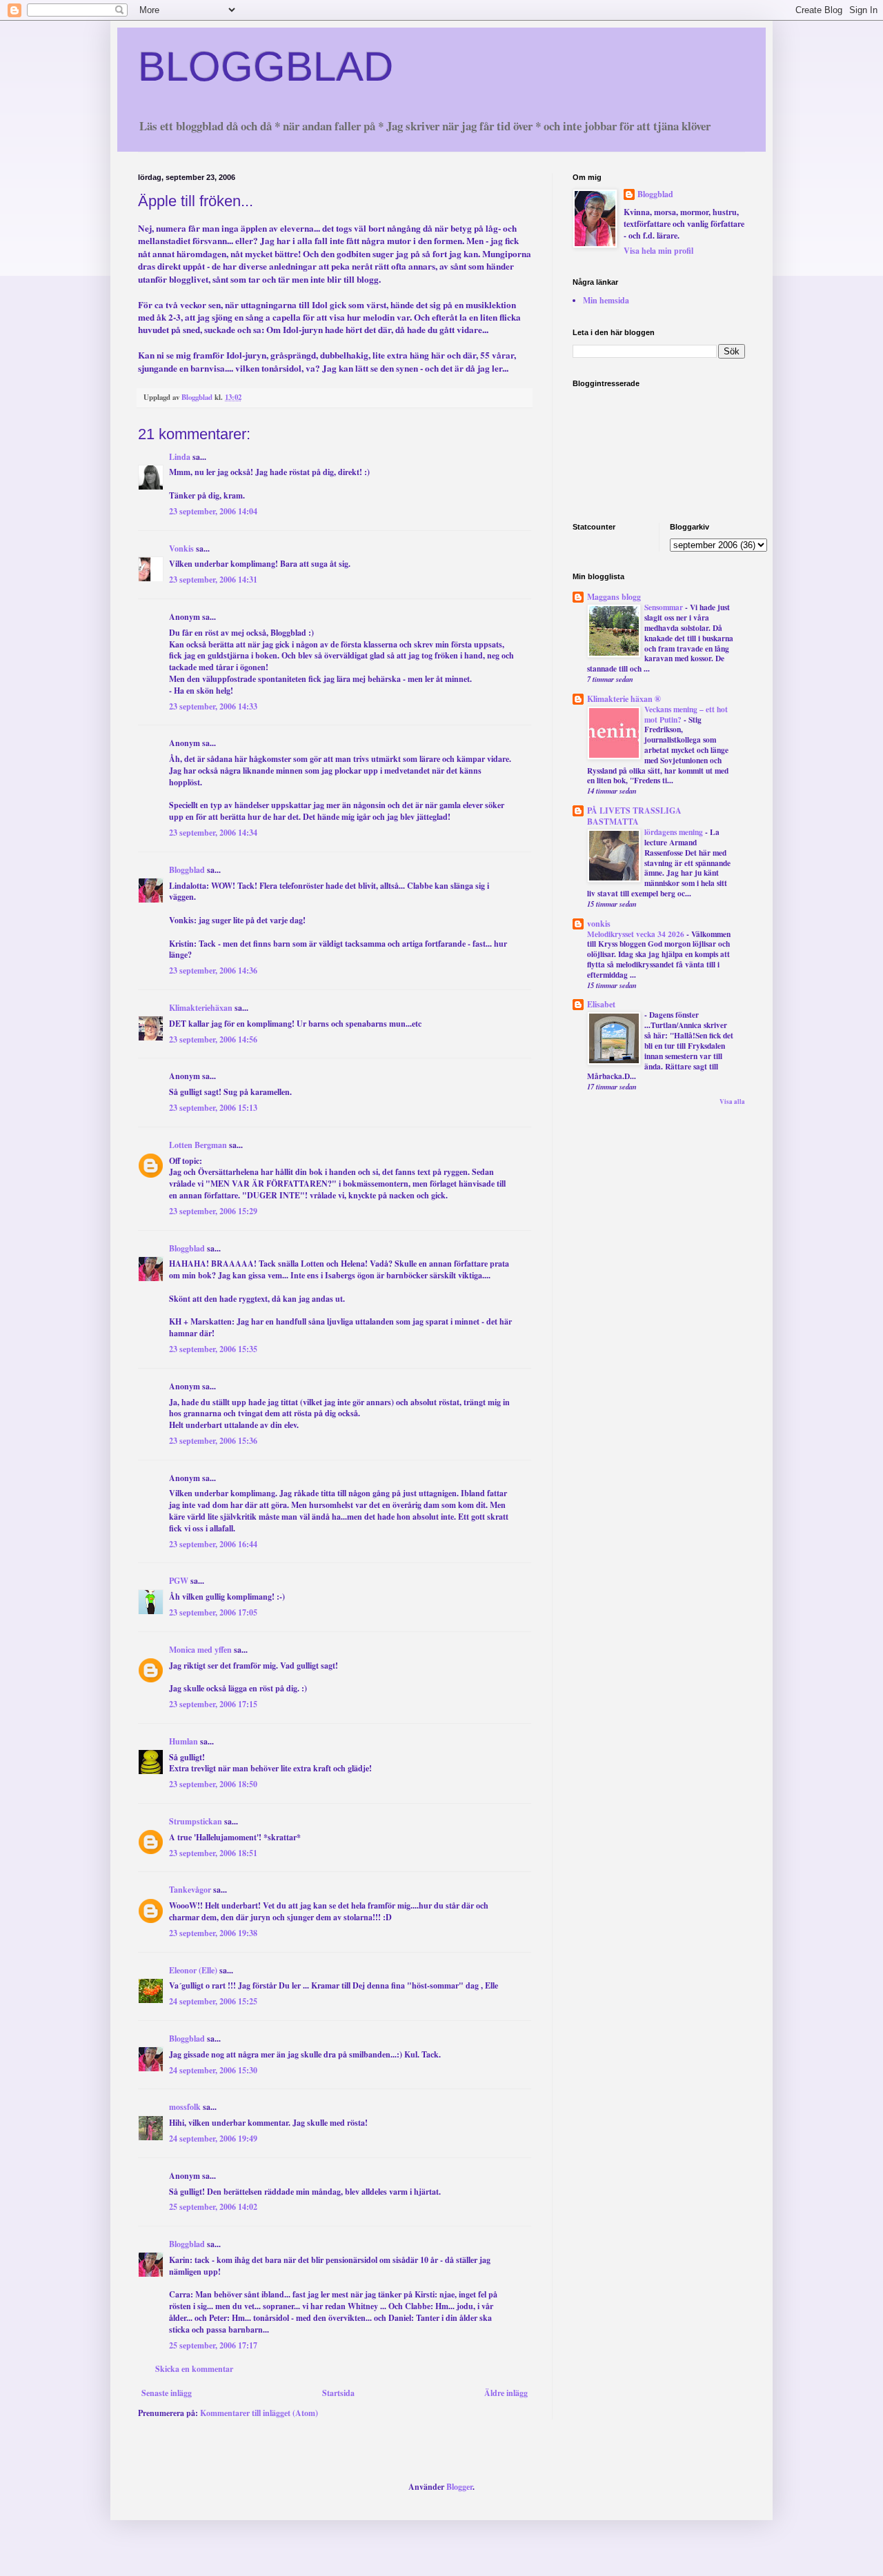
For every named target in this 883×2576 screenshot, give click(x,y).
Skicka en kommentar (194, 2369)
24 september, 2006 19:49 (213, 2139)
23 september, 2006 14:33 (213, 706)
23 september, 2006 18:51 (213, 1853)
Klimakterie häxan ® (624, 699)
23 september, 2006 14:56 (213, 1039)
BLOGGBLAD (266, 67)
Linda (180, 457)
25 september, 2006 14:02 (213, 2207)
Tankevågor (190, 1890)
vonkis (599, 924)
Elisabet (601, 1004)
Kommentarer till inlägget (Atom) (259, 2413)
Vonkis (181, 549)
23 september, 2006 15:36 (213, 1441)
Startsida (338, 2393)
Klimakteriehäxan (201, 1008)
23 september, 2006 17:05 (213, 1612)
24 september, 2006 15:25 (213, 2001)
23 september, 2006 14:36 (213, 970)
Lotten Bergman (198, 1145)
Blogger (459, 2487)
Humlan (183, 1741)
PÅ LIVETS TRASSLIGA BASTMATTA (634, 816)
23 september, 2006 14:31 (213, 580)
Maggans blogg (614, 597)
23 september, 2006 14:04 (213, 511)
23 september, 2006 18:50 (213, 1784)
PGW (179, 1581)
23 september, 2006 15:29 (213, 1211)
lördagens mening (675, 832)
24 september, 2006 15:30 (213, 2070)
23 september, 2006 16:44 (213, 1544)
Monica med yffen (200, 1650)
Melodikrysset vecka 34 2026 (637, 934)
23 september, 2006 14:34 (213, 833)
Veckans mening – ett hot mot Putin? (686, 714)
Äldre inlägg (506, 2393)
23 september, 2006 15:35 (213, 1349)
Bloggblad (187, 870)
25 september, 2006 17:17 (213, 2345)
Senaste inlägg (167, 2393)
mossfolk (185, 2107)
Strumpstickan (196, 1821)
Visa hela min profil (658, 251)
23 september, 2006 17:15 (213, 1704)
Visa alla (732, 1101)
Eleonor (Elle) (193, 1970)
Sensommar (665, 607)
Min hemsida (606, 300)
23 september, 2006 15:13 (213, 1108)
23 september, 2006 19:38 (213, 1933)
